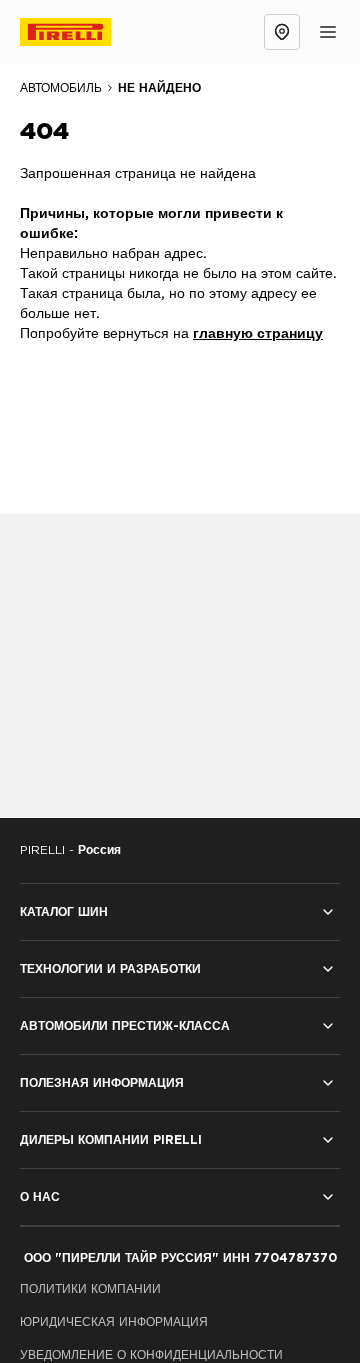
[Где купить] (282, 32)
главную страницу (258, 334)
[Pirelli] (84, 32)
